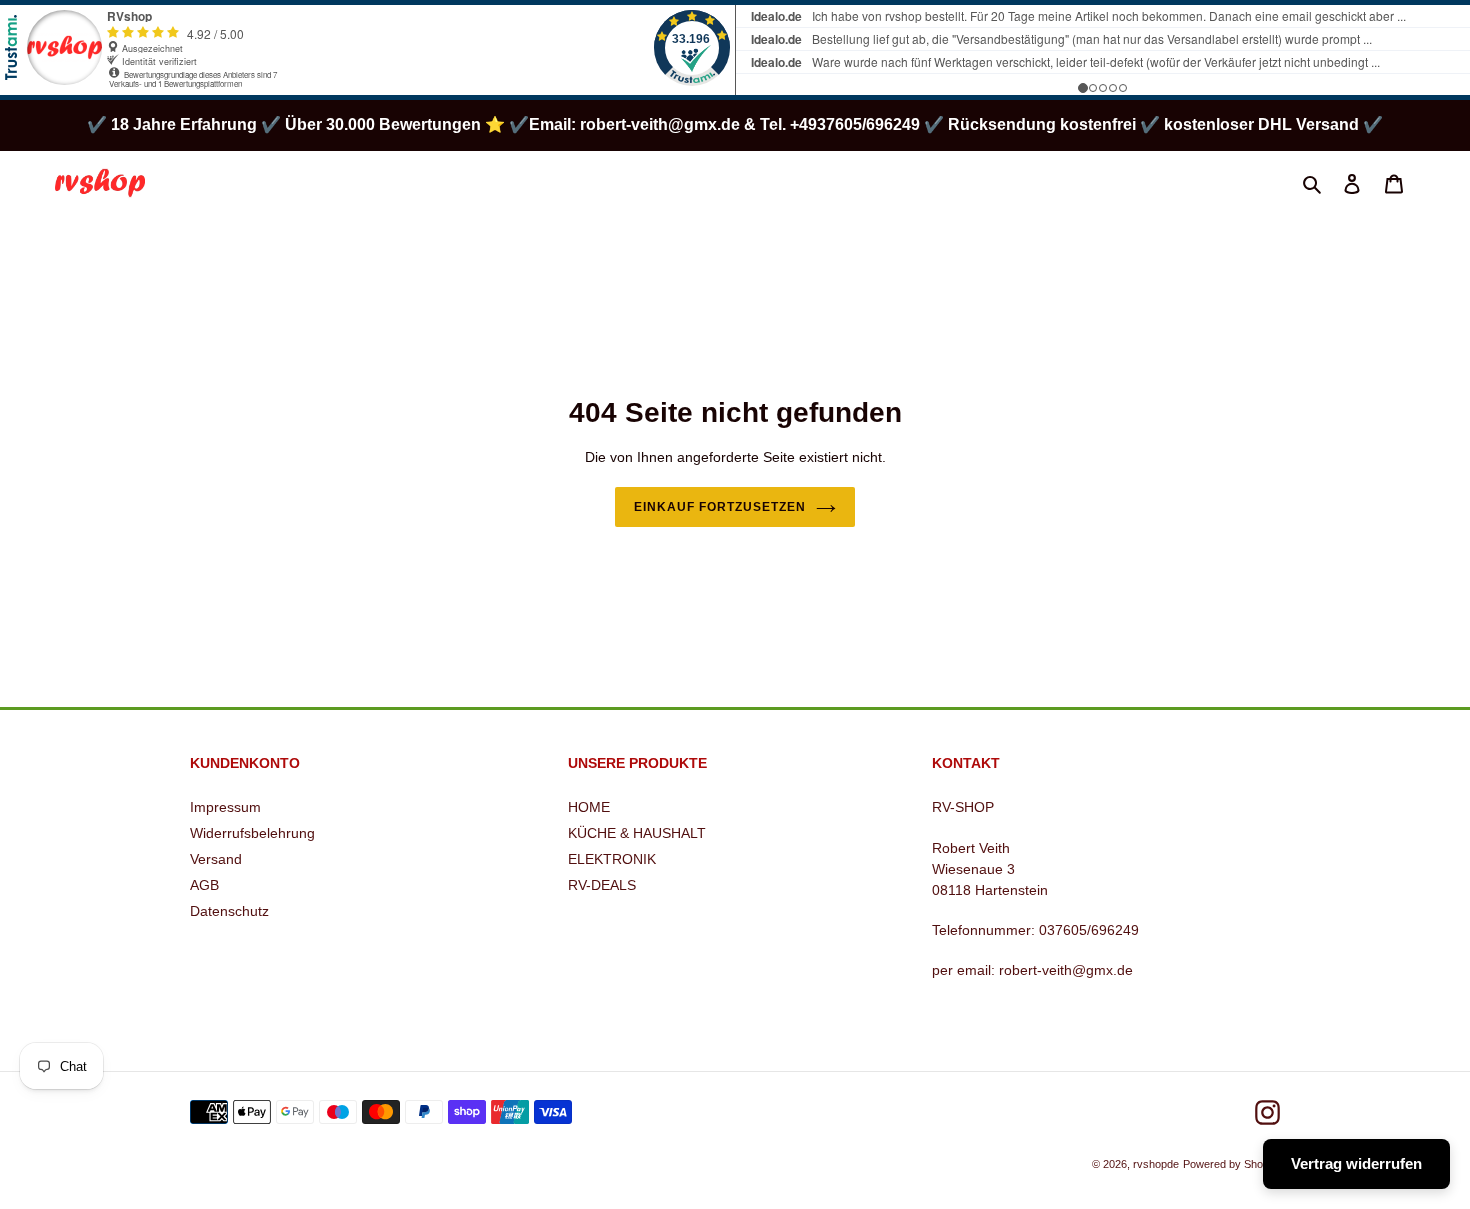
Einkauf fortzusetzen (719, 507)
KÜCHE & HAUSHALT (637, 833)
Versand (216, 859)
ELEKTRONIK (612, 859)
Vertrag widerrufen (1356, 1163)
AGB (204, 885)
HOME (589, 807)
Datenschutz (229, 911)
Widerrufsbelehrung (252, 833)
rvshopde (1156, 1164)
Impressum (225, 807)
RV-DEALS (602, 885)
